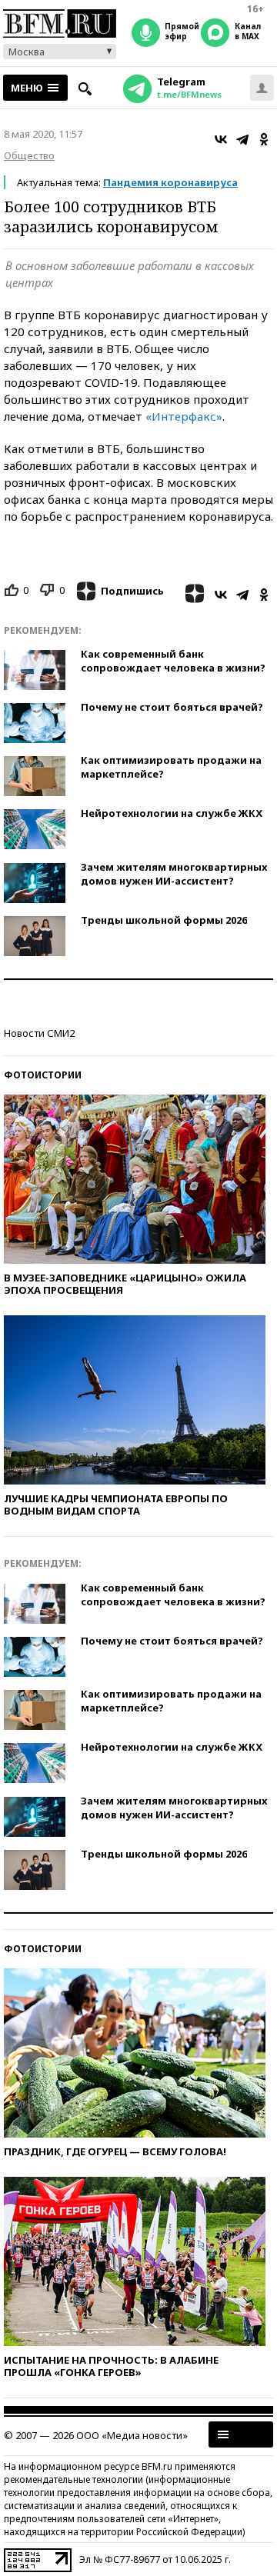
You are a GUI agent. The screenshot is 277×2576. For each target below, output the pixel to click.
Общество (29, 155)
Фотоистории (43, 1075)
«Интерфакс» (184, 416)
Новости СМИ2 (39, 1033)
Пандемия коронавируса (170, 182)
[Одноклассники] (264, 139)
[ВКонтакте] (221, 139)
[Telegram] (242, 139)
